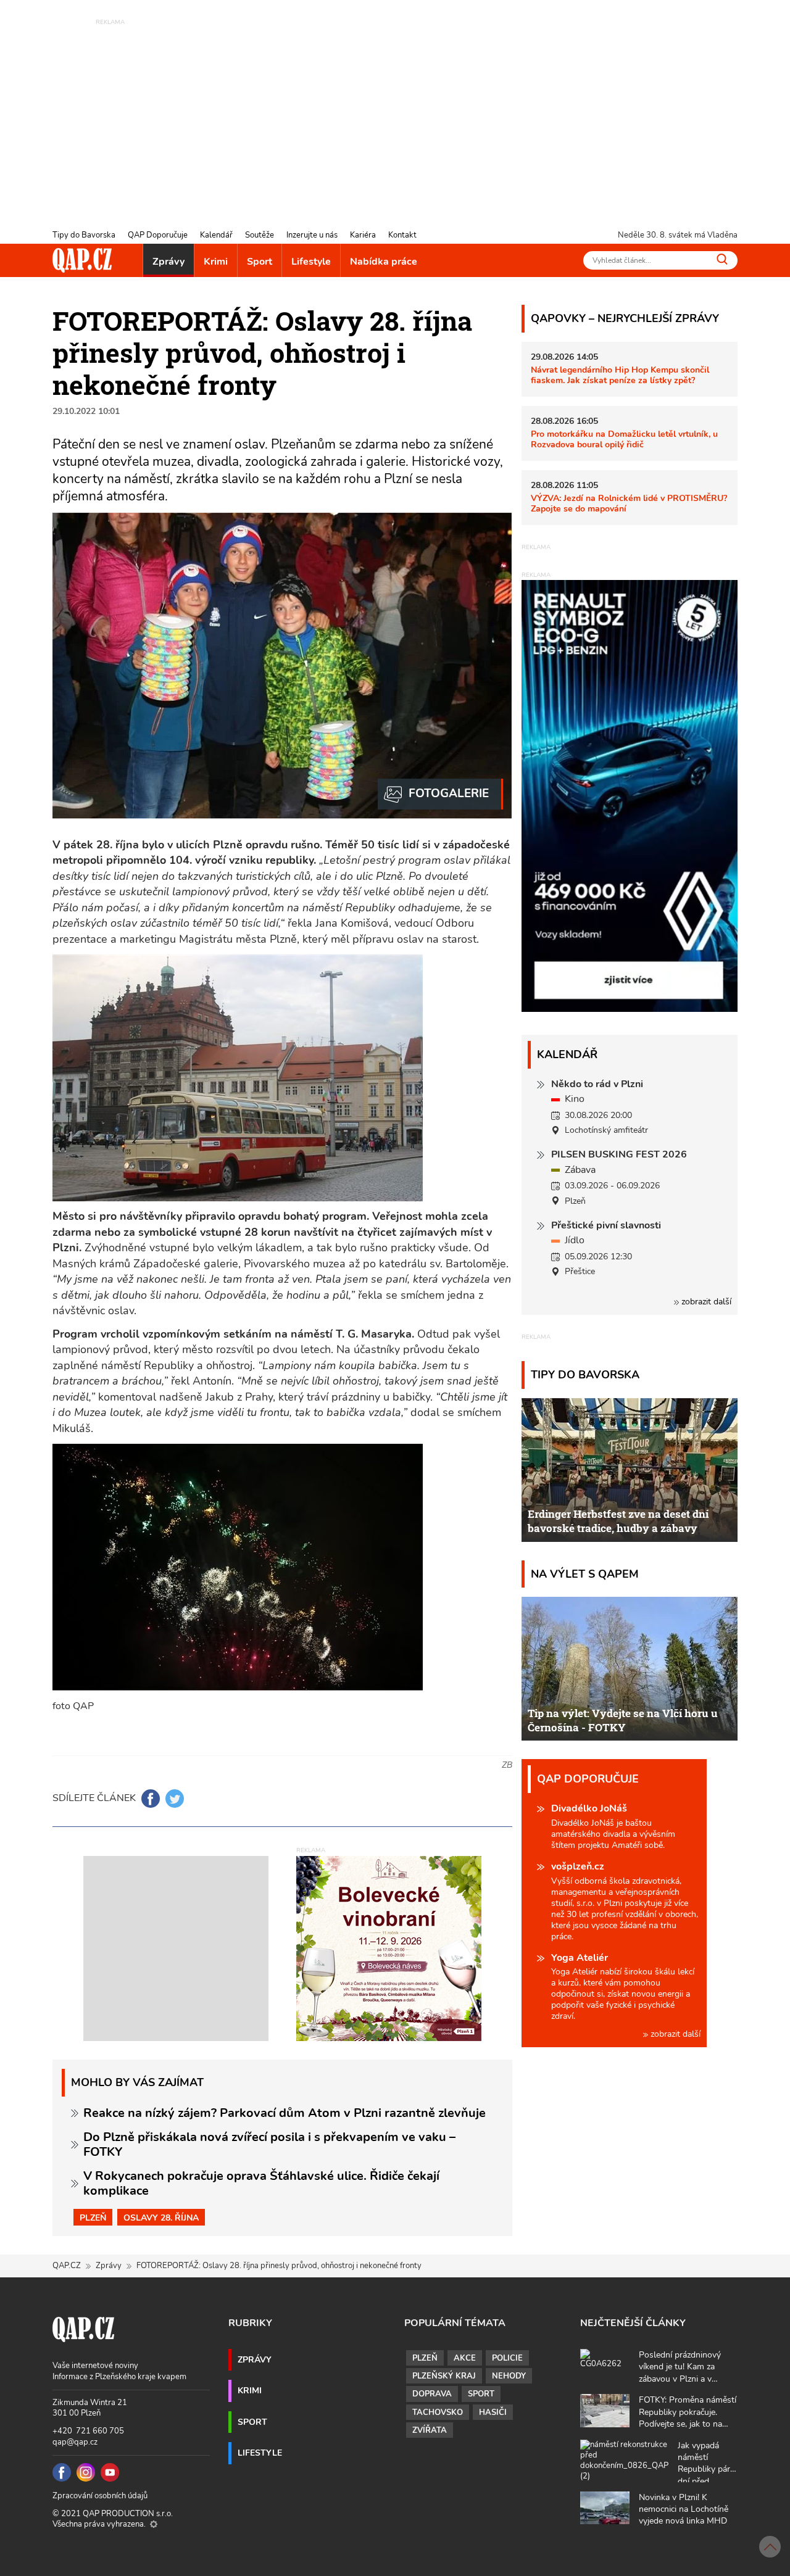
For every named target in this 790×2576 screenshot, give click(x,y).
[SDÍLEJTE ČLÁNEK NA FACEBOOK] (151, 1799)
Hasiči (493, 2412)
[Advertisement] (395, 114)
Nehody (509, 2376)
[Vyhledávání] (722, 259)
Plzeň (93, 2218)
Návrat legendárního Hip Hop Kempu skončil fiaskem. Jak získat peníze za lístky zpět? (620, 375)
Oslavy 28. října (161, 2218)
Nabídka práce (384, 262)
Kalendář (216, 235)
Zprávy (168, 262)
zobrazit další (705, 1302)
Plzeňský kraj (444, 2376)
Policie (507, 2358)
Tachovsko (438, 2412)
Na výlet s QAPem (585, 1574)
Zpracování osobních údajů (100, 2496)
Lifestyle (311, 262)
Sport (260, 262)
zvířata (430, 2430)
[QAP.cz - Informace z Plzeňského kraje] (82, 260)
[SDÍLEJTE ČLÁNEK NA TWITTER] (175, 1799)
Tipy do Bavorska (84, 235)
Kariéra (363, 235)
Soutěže (260, 235)
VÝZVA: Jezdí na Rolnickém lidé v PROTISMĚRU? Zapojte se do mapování (629, 503)
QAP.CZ (67, 2266)
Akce (465, 2358)
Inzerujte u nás (312, 235)
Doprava (432, 2394)
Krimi (216, 262)
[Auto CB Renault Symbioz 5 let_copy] (630, 1009)
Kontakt (402, 235)
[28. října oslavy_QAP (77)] (440, 794)
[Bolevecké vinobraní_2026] (389, 1948)
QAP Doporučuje (158, 235)
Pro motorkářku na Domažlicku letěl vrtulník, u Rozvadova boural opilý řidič (624, 439)
